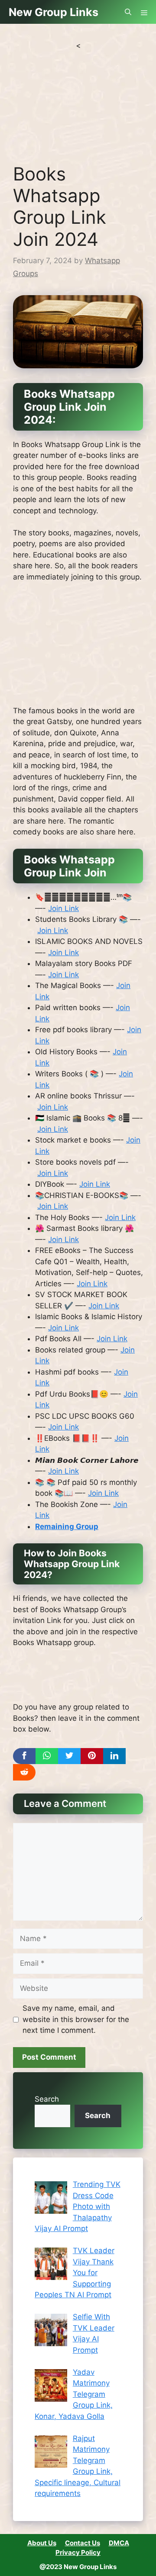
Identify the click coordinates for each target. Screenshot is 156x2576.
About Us (42, 2543)
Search (47, 2099)
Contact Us (83, 2543)
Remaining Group (67, 1526)
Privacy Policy (78, 2552)
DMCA (119, 2543)
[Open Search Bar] (128, 12)
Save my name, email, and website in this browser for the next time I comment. (76, 2019)
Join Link (63, 908)
